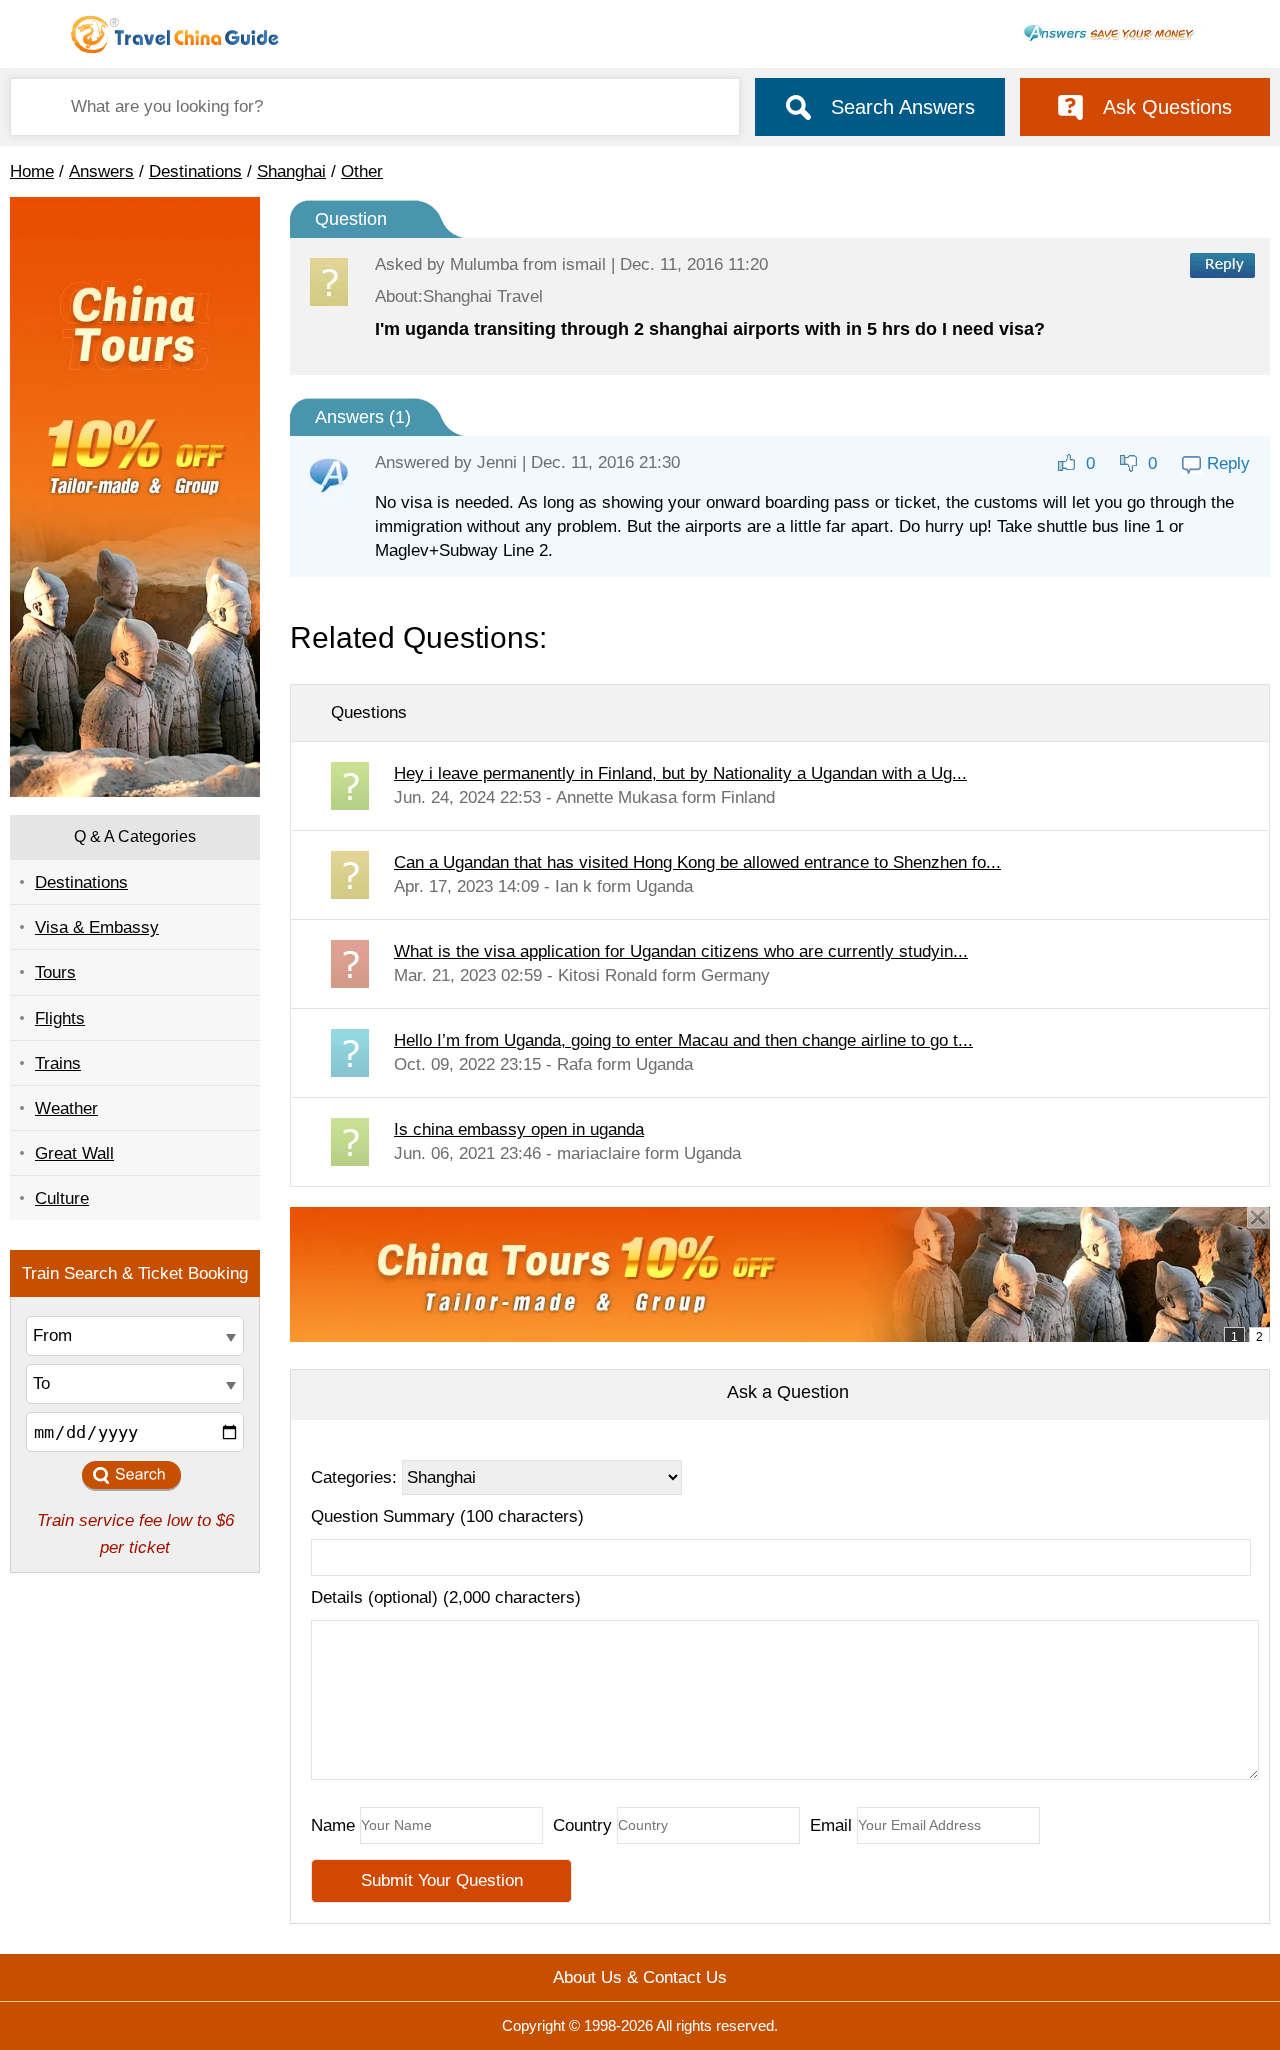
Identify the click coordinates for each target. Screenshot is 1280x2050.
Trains (58, 1063)
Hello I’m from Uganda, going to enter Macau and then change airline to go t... (683, 1040)
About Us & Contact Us (640, 1977)
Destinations (195, 171)
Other (362, 171)
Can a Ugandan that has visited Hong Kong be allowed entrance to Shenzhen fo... (697, 862)
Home (32, 171)
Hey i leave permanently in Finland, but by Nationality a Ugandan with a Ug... (680, 773)
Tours (55, 972)
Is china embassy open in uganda (519, 1129)
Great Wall (74, 1153)
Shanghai (291, 171)
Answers (101, 171)
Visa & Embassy (97, 927)
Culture (62, 1198)
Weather (66, 1108)
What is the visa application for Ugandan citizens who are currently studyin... (681, 951)
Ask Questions (1167, 107)
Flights (60, 1018)
